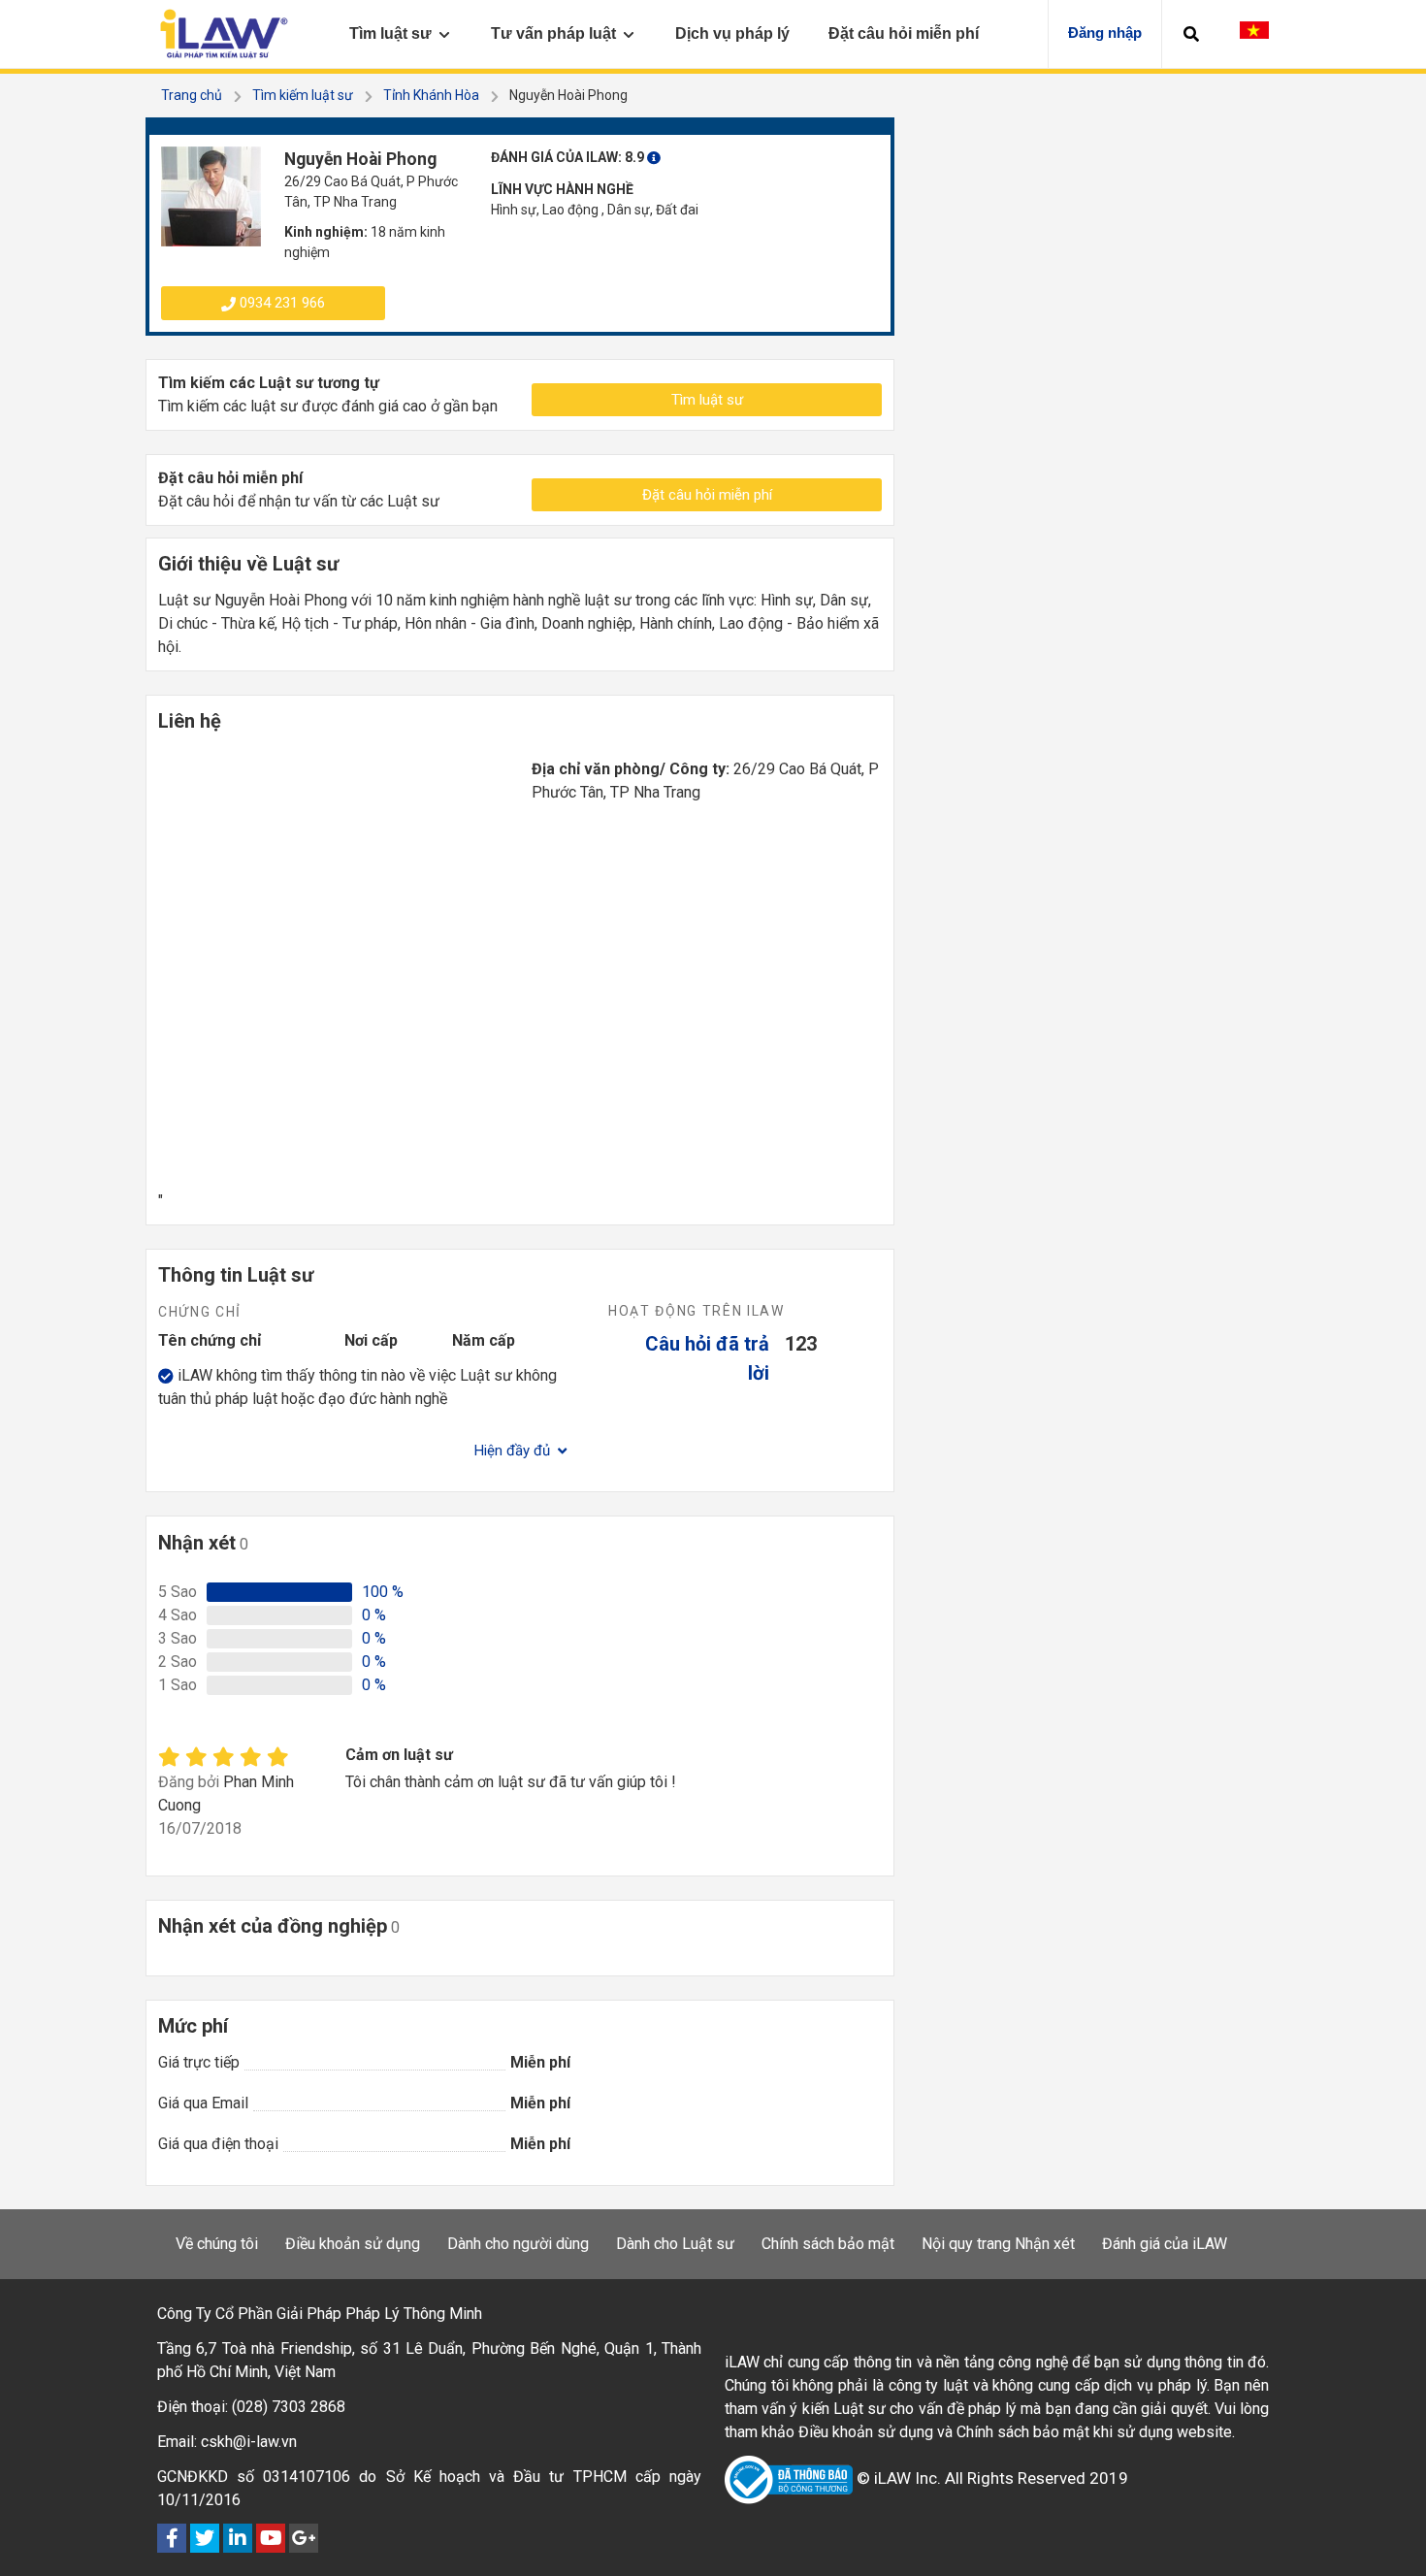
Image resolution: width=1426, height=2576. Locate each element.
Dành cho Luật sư (675, 2244)
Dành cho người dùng (518, 2244)
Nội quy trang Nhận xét (998, 2244)
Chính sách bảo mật (828, 2244)
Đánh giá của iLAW (1165, 2244)
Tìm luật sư (707, 400)
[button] (1191, 34)
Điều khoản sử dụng (353, 2244)
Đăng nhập (1105, 33)
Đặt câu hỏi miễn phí (707, 495)
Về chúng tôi (217, 2244)
